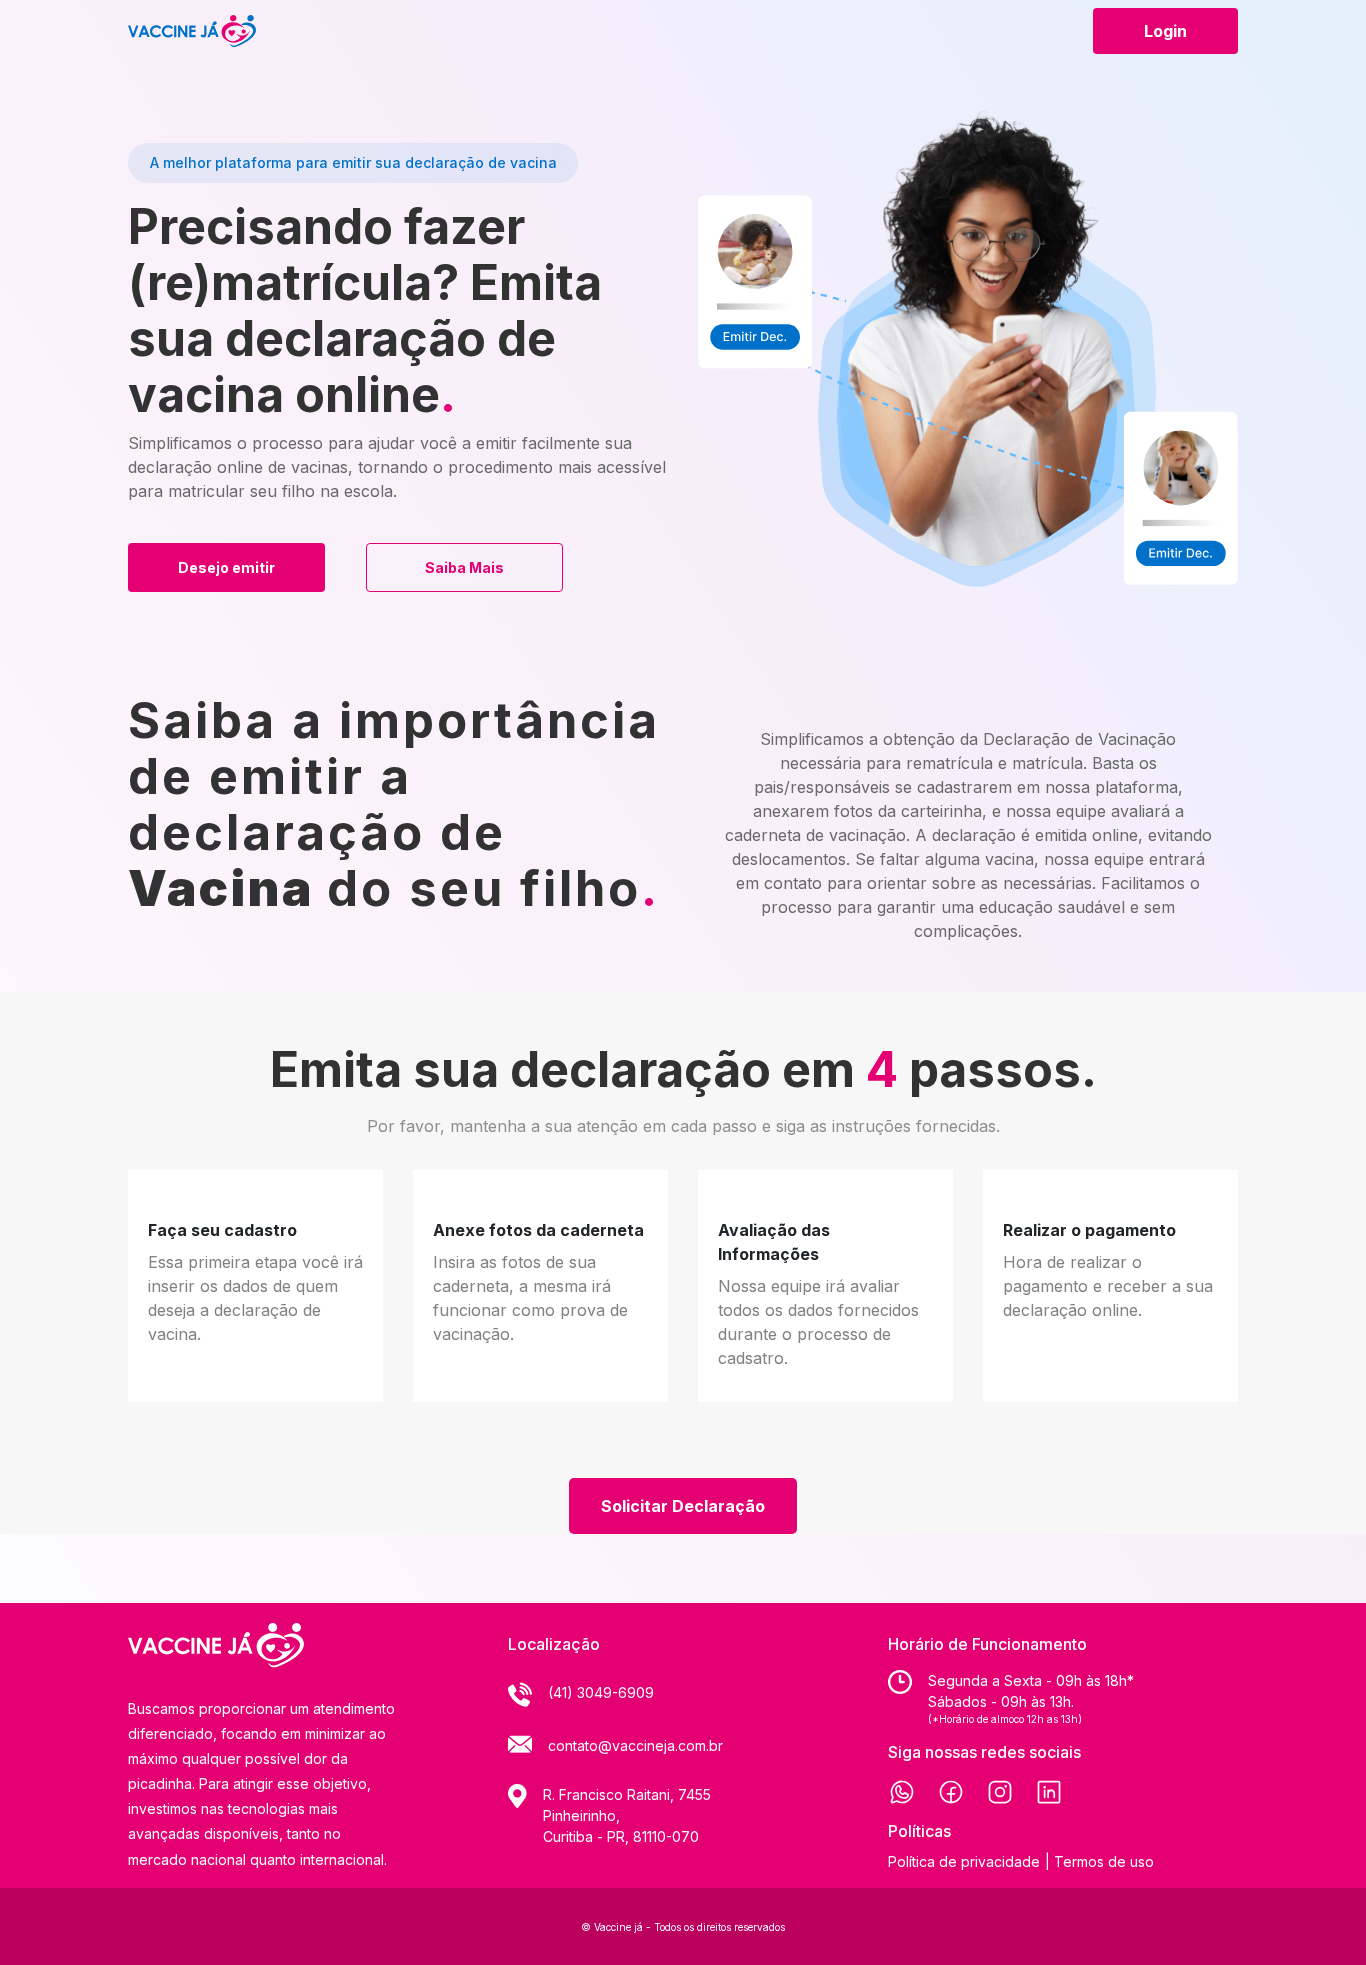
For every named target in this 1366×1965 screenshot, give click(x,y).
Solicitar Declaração (683, 1506)
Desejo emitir (226, 567)
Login (1165, 31)
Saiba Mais (464, 567)
